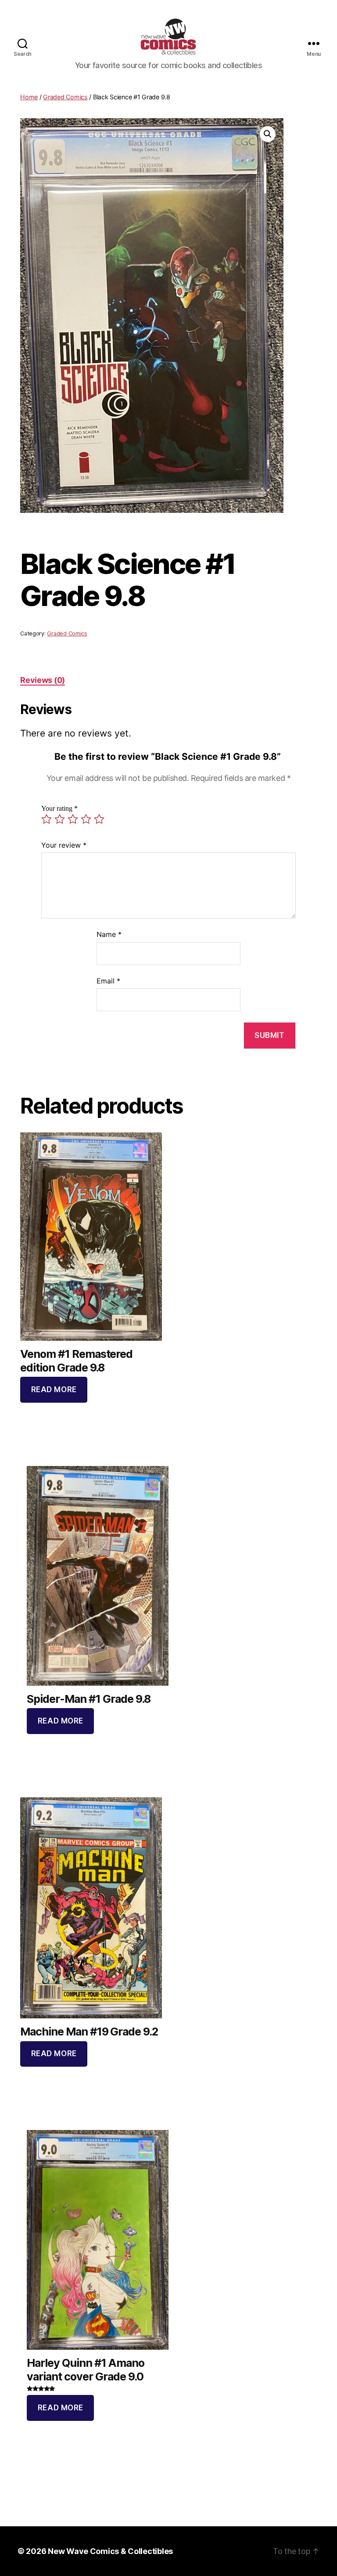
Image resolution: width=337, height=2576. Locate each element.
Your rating (59, 809)
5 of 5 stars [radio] (99, 819)
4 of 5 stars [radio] (86, 819)
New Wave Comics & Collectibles (110, 2551)
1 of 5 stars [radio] (47, 819)
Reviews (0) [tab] (43, 680)
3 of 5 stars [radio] (73, 819)
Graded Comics (65, 97)
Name (109, 934)
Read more (54, 1390)
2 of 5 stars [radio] (60, 819)
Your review (64, 845)
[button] (268, 134)
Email (108, 981)
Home (29, 97)
